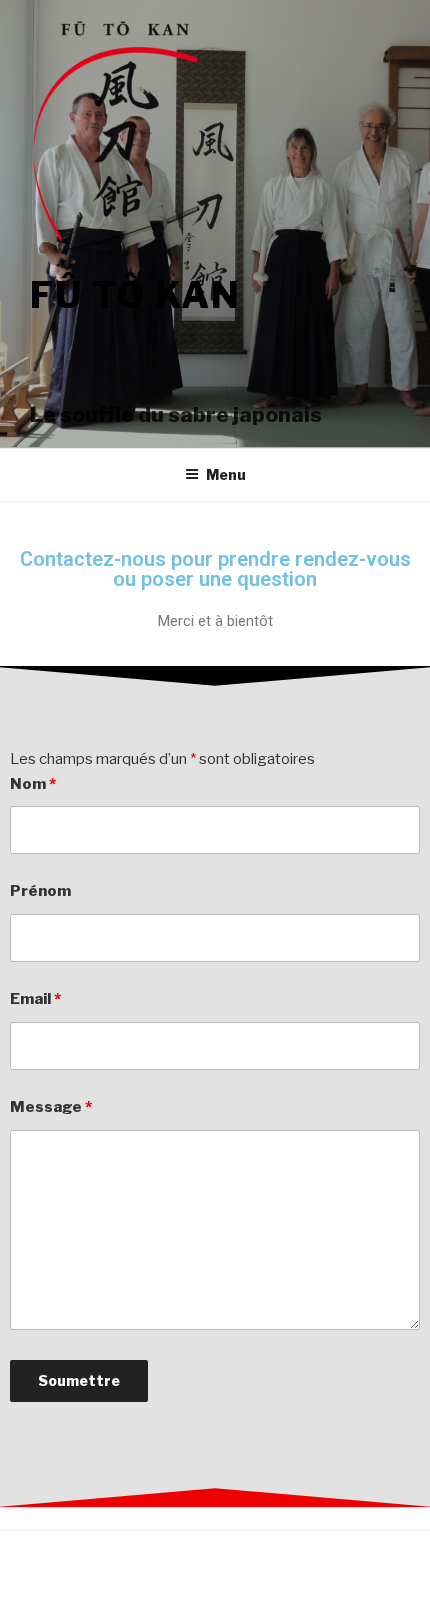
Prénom (40, 891)
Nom (33, 784)
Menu (226, 474)
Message (51, 1107)
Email (35, 999)
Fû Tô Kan (135, 295)
